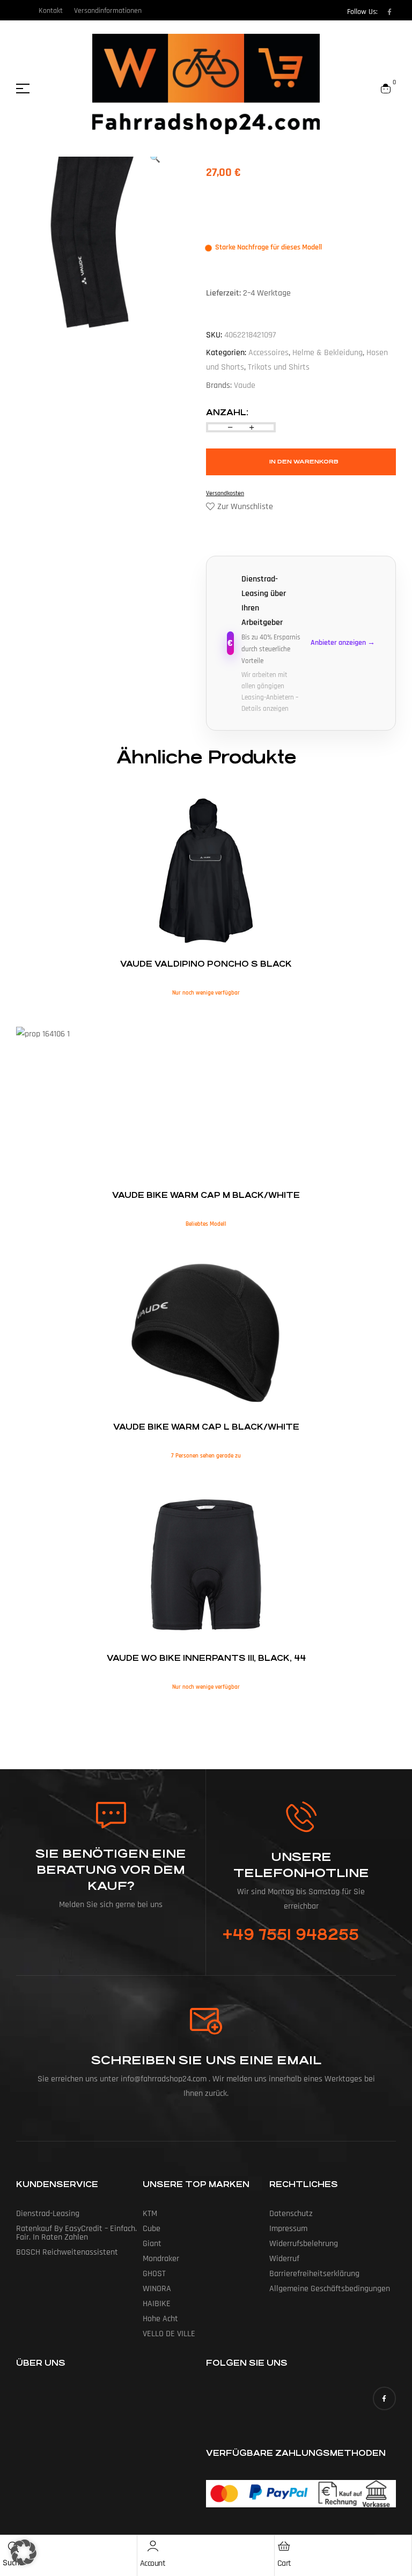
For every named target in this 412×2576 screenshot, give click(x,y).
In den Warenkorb (304, 462)
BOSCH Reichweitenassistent (67, 2252)
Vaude (245, 385)
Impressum (288, 2229)
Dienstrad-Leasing (48, 2214)
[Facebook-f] (389, 12)
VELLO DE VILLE (169, 2334)
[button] (24, 2552)
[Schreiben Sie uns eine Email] (206, 2021)
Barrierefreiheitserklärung (314, 2274)
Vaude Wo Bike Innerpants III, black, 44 (206, 1658)
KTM (150, 2214)
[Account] (153, 2546)
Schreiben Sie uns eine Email (206, 2060)
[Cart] (284, 2546)
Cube (152, 2229)
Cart (284, 2563)
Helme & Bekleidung (328, 353)
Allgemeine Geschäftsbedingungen (330, 2289)
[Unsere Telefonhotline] (301, 1817)
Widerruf (284, 2259)
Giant (152, 2244)
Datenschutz (291, 2214)
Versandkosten (225, 493)
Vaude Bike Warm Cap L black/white (206, 1427)
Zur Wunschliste (245, 507)
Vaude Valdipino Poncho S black (206, 964)
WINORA (157, 2289)
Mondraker (161, 2259)
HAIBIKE (157, 2304)
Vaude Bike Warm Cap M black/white (206, 1195)
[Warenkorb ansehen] (386, 89)
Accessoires (268, 353)
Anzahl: (227, 412)
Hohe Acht (160, 2319)
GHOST (154, 2274)
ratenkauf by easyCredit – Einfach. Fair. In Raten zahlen (76, 2233)
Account (153, 2563)
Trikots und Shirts (279, 367)
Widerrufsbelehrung (304, 2244)
